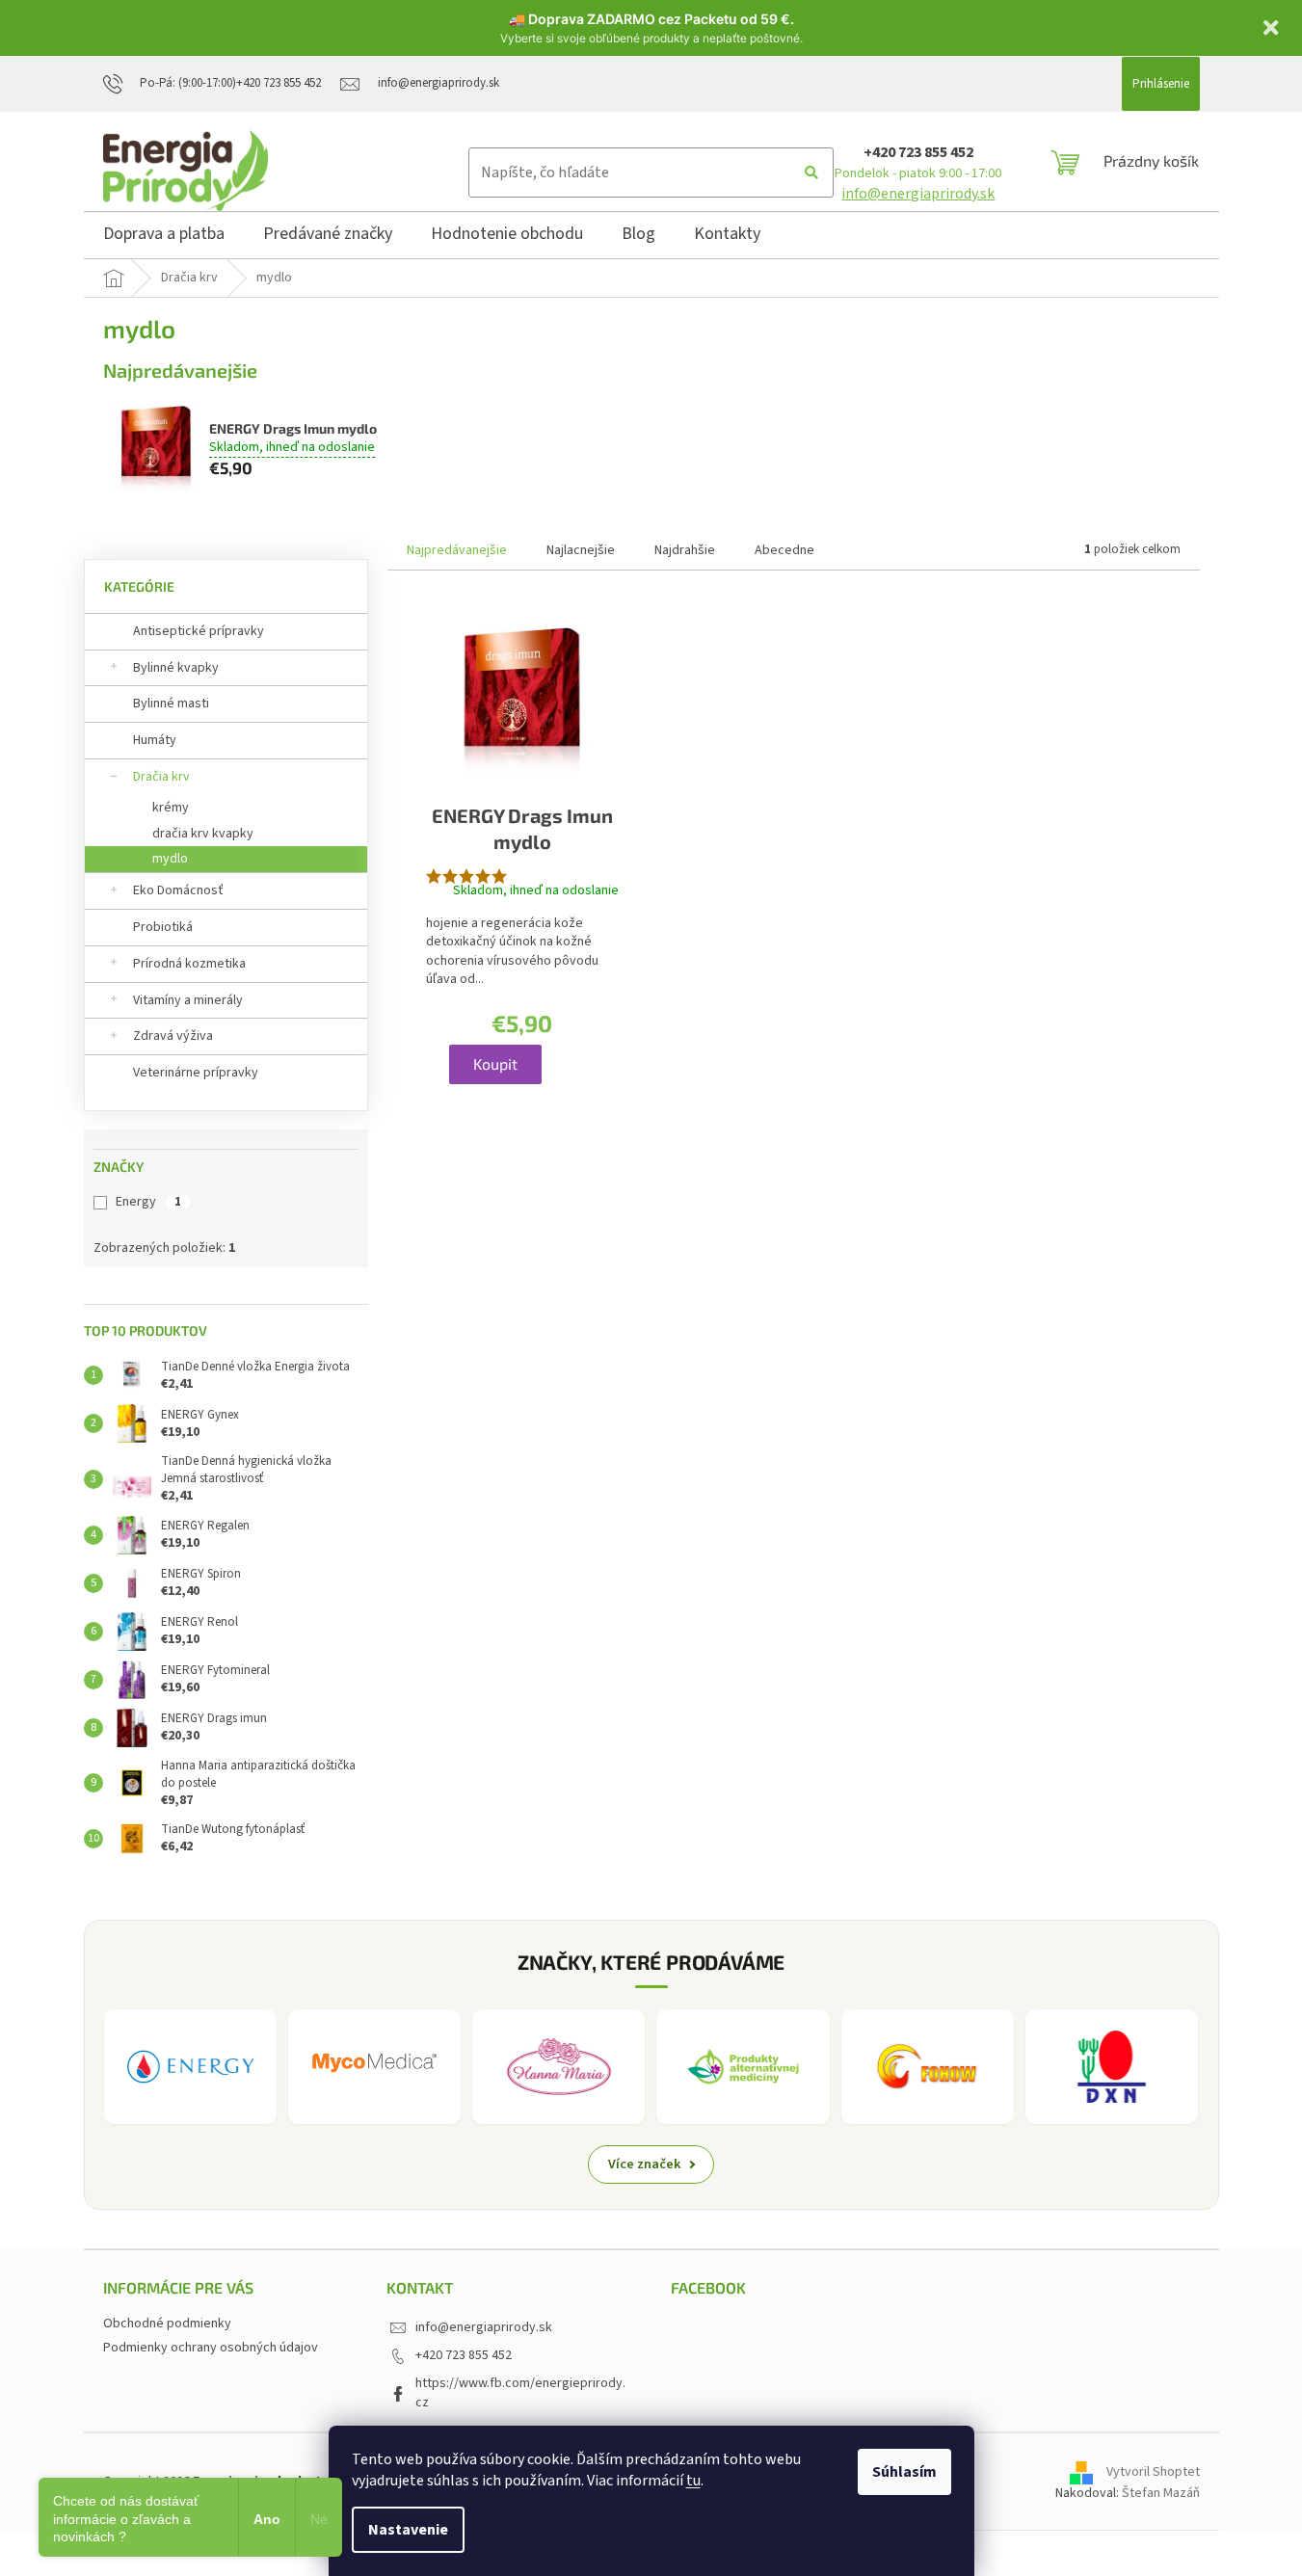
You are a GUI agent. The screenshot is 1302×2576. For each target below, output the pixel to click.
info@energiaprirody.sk (918, 194)
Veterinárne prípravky (196, 1073)
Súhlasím (904, 2472)
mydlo (170, 859)
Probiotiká (163, 927)
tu (693, 2481)
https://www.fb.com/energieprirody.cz (520, 2392)
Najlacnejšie (581, 550)
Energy (148, 1202)
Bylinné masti (171, 704)
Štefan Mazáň (1161, 2493)
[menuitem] (164, 237)
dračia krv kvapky (203, 834)
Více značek (645, 2164)
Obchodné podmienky (167, 2324)
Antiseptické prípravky (199, 631)
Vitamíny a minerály (188, 1000)
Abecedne (784, 550)
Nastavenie (408, 2530)
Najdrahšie (685, 550)
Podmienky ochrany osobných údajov (211, 2348)
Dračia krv (161, 777)
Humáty (155, 740)
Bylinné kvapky (176, 668)
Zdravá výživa (173, 1036)
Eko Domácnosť (178, 890)
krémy (171, 808)
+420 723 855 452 (918, 152)
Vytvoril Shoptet (1153, 2472)
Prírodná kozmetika (189, 964)
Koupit (495, 1063)
